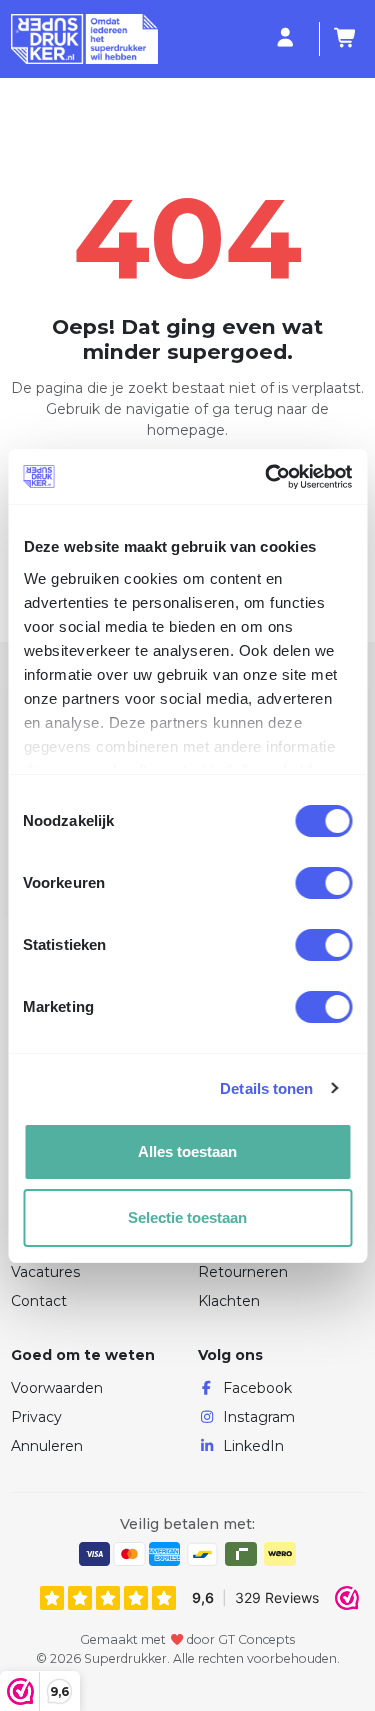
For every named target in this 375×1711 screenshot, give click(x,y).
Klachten (229, 1301)
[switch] (323, 883)
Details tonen (266, 1088)
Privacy (36, 1417)
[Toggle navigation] (260, 39)
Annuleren (47, 1446)
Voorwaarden (57, 1388)
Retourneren (243, 1272)
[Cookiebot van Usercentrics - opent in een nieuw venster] (267, 477)
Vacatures (45, 1272)
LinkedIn (253, 1446)
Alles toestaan (187, 1151)
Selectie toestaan (187, 1217)
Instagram (259, 1417)
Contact (39, 1301)
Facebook (257, 1388)
